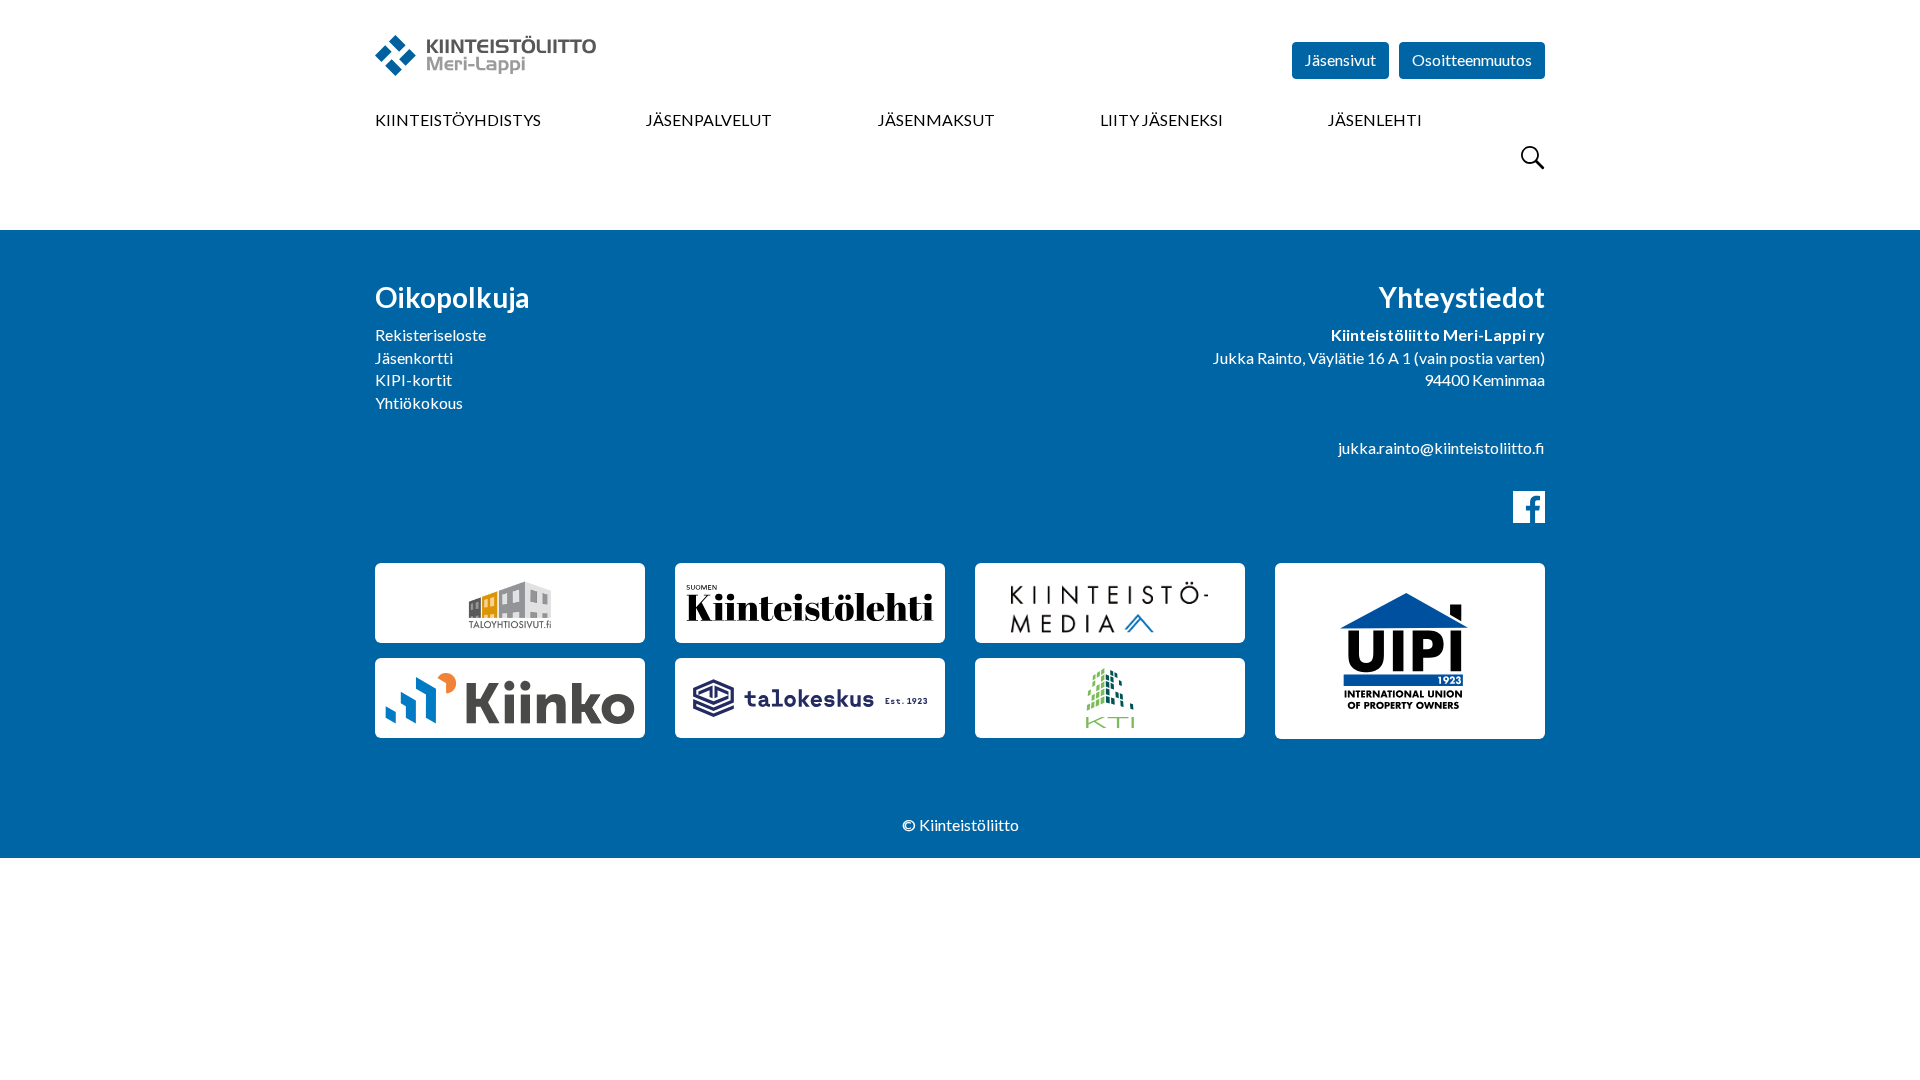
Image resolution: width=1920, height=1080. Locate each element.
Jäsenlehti (1375, 119)
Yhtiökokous (419, 402)
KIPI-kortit (413, 379)
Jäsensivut (1340, 59)
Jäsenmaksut (936, 119)
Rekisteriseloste (430, 334)
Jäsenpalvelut (709, 119)
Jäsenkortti (414, 357)
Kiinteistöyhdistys (458, 119)
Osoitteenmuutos (1472, 59)
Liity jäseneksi (1161, 119)
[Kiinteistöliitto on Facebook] (1529, 507)
